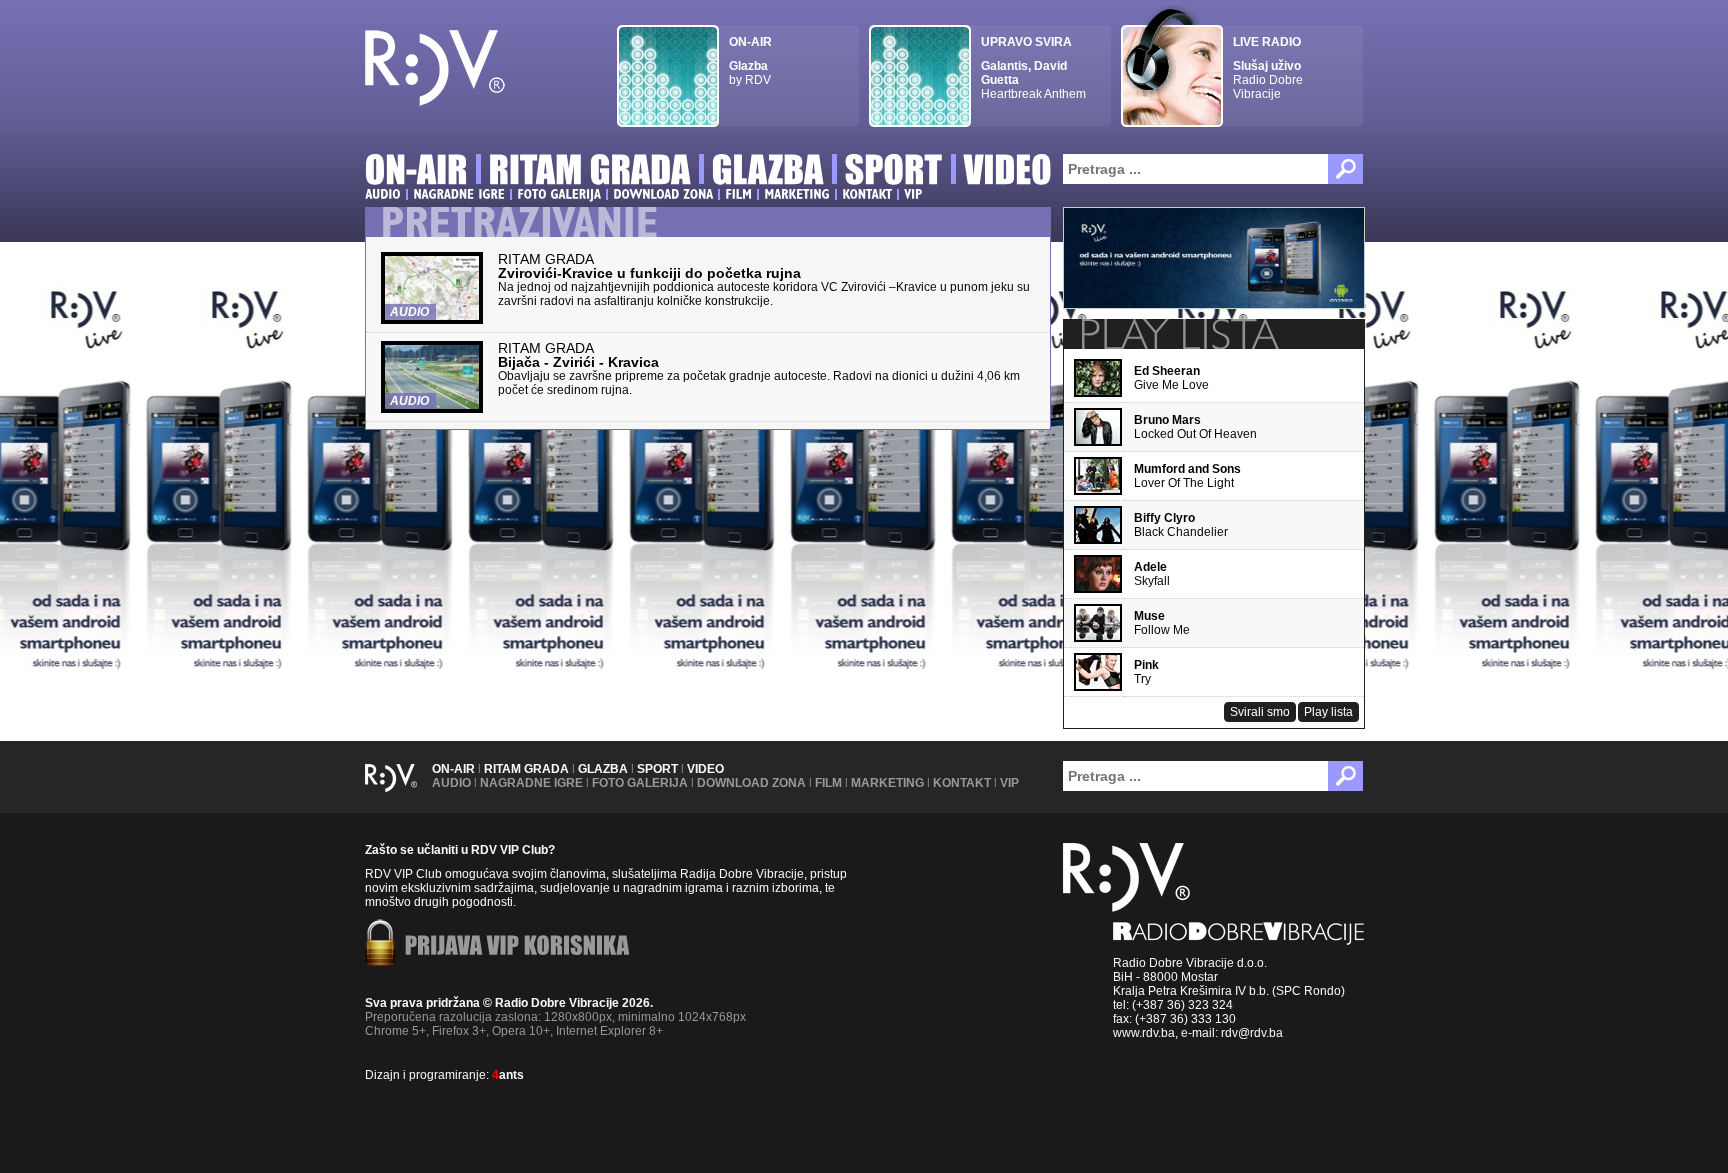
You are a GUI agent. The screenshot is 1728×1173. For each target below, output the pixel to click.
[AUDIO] (383, 194)
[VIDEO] (1008, 172)
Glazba (603, 769)
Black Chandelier (1181, 525)
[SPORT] (894, 172)
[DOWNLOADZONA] (663, 194)
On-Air (453, 769)
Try (1146, 672)
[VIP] (913, 194)
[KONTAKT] (867, 194)
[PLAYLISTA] (1178, 334)
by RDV (750, 61)
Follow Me (1162, 623)
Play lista (1328, 712)
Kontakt (962, 783)
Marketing (887, 783)
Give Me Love (1171, 378)
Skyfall (1152, 574)
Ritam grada (526, 769)
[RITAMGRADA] (590, 172)
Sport (657, 769)
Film (828, 783)
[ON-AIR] (416, 172)
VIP (1009, 783)
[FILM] (738, 194)
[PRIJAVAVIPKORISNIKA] (517, 947)
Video (705, 769)
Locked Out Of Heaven (1195, 427)
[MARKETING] (797, 194)
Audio (451, 783)
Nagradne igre (531, 783)
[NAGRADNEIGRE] (459, 194)
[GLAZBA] (768, 172)
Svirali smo (1260, 712)
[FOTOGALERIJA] (559, 194)
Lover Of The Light (1187, 476)
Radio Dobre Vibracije (1268, 68)
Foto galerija (640, 783)
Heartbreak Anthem (1033, 68)
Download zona (751, 783)
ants (508, 1075)
